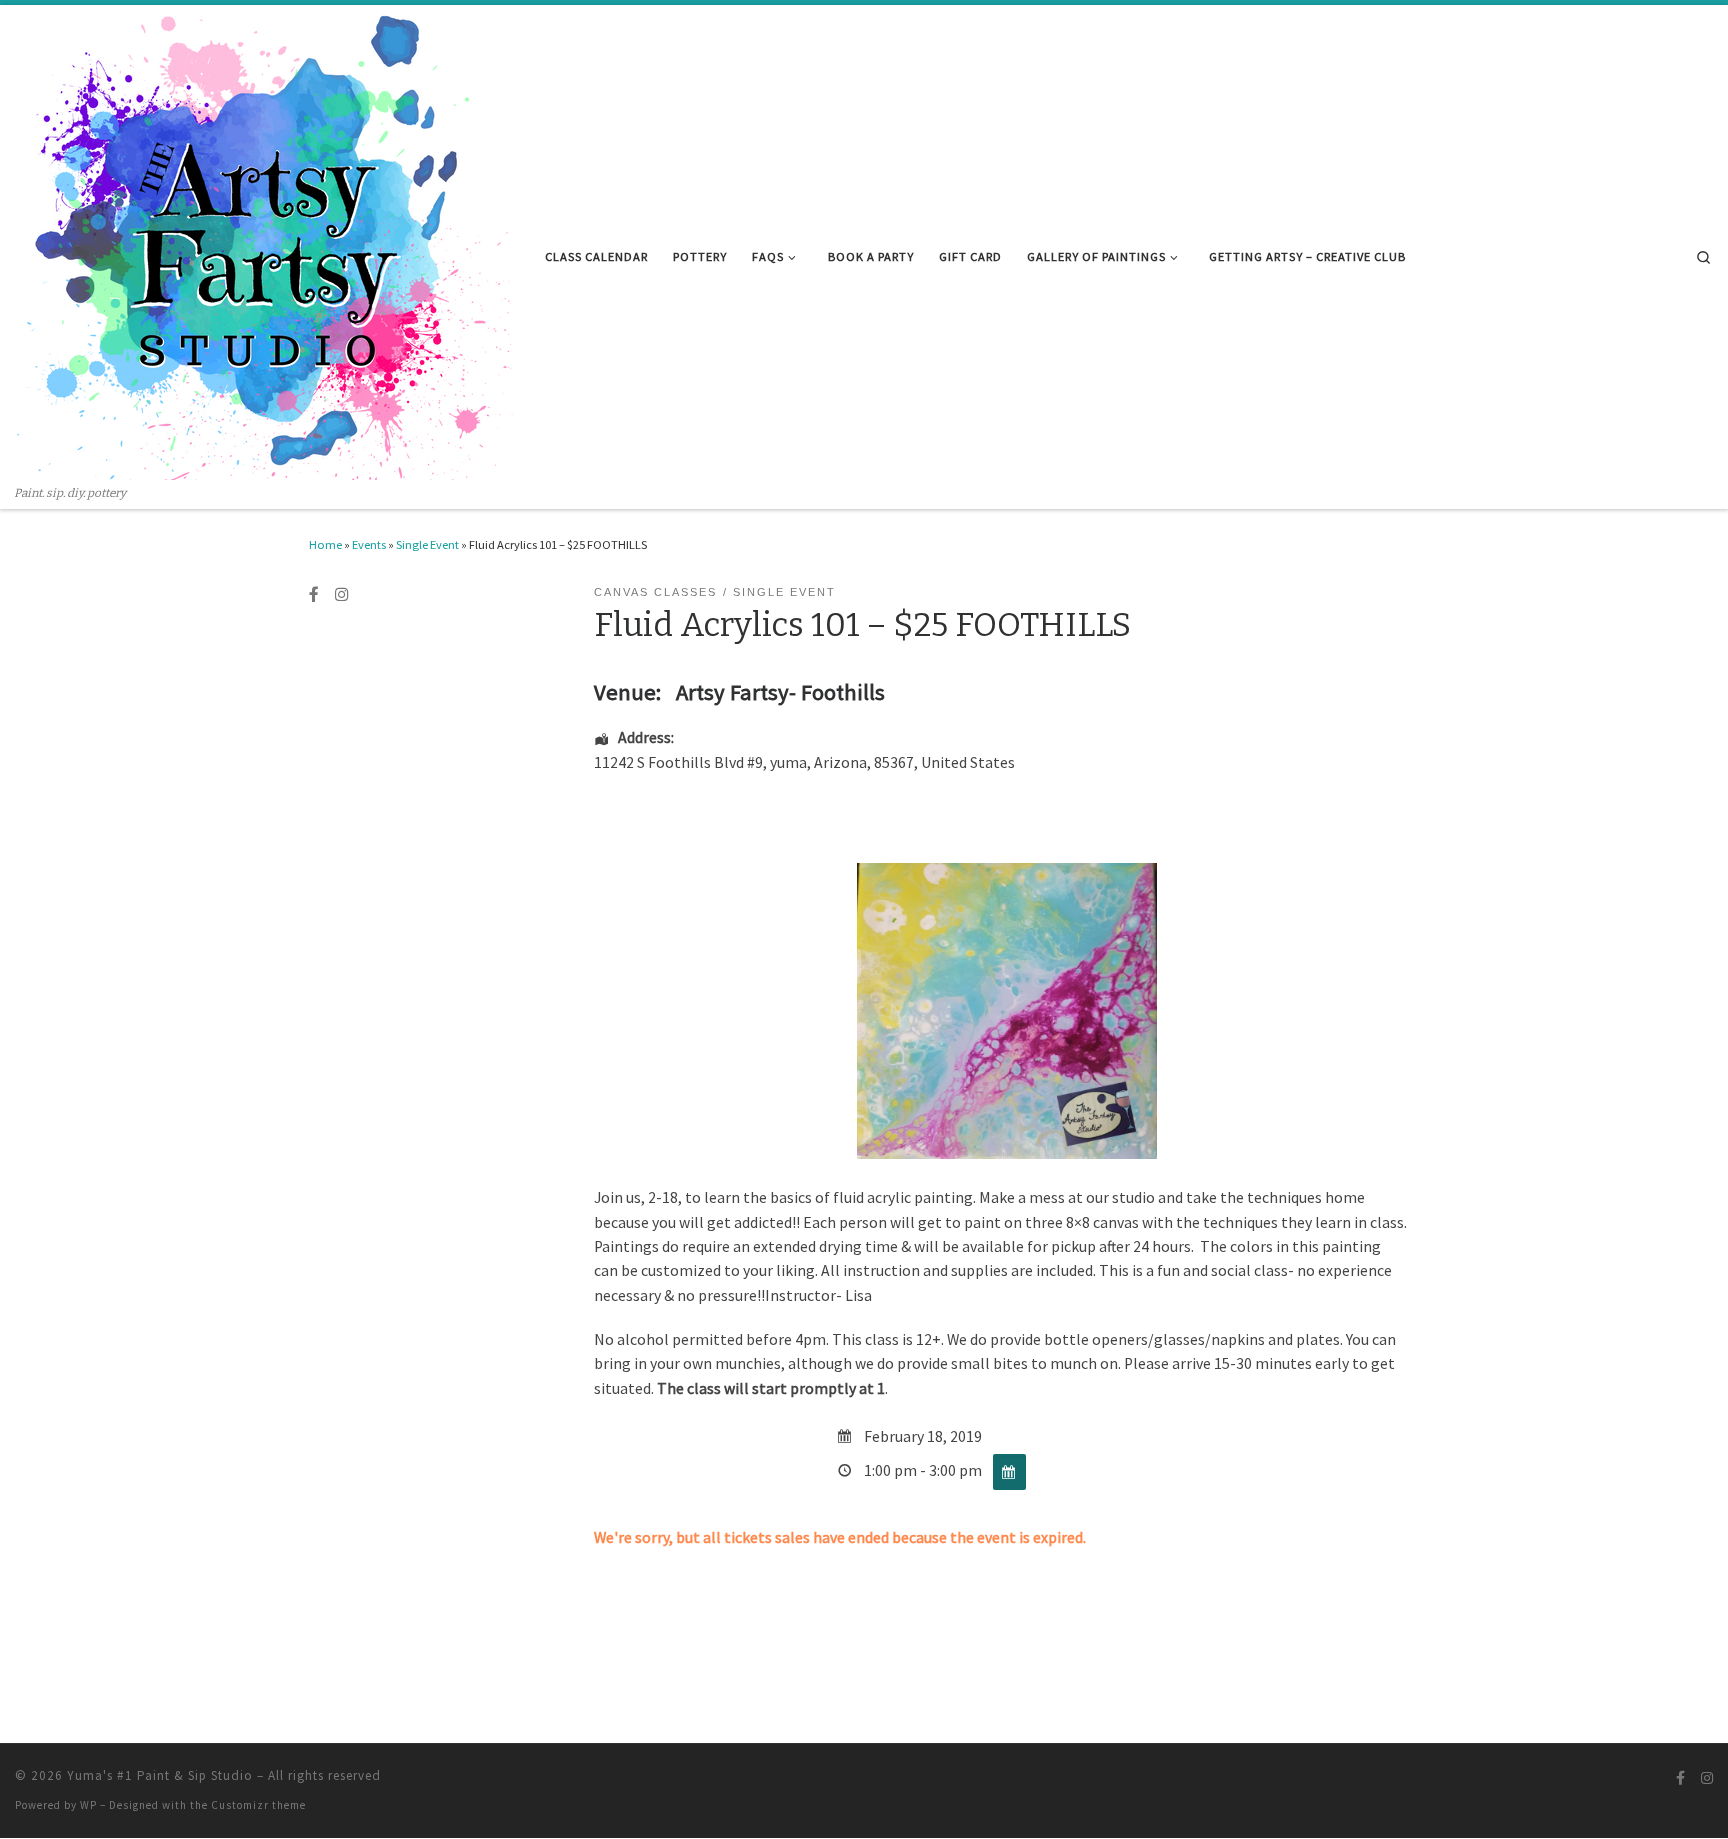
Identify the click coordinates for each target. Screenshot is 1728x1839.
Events (369, 544)
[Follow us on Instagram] (342, 595)
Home (325, 544)
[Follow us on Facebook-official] (314, 595)
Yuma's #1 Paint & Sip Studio (160, 1775)
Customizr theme (258, 1805)
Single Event (427, 544)
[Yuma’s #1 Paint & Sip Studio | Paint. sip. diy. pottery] (265, 244)
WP (88, 1805)
